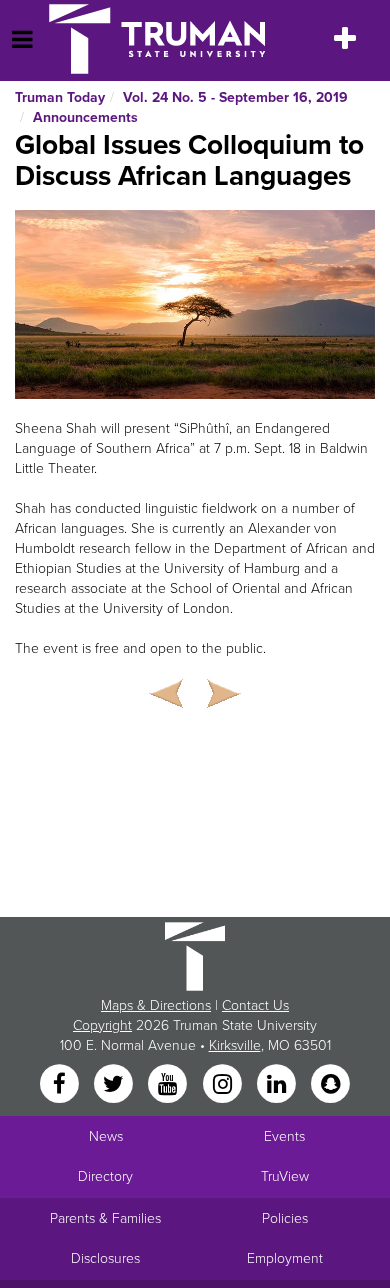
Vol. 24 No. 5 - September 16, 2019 (235, 97)
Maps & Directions (156, 1005)
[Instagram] (224, 1085)
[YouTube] (170, 1085)
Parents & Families (105, 1218)
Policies (285, 1218)
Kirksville (235, 1045)
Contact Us (255, 1005)
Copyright (102, 1025)
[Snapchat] (331, 1085)
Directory (105, 1176)
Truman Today (60, 97)
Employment (285, 1258)
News (106, 1136)
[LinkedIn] (278, 1085)
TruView (285, 1176)
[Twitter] (115, 1085)
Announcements (85, 117)
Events (284, 1136)
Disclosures (105, 1258)
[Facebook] (61, 1085)
